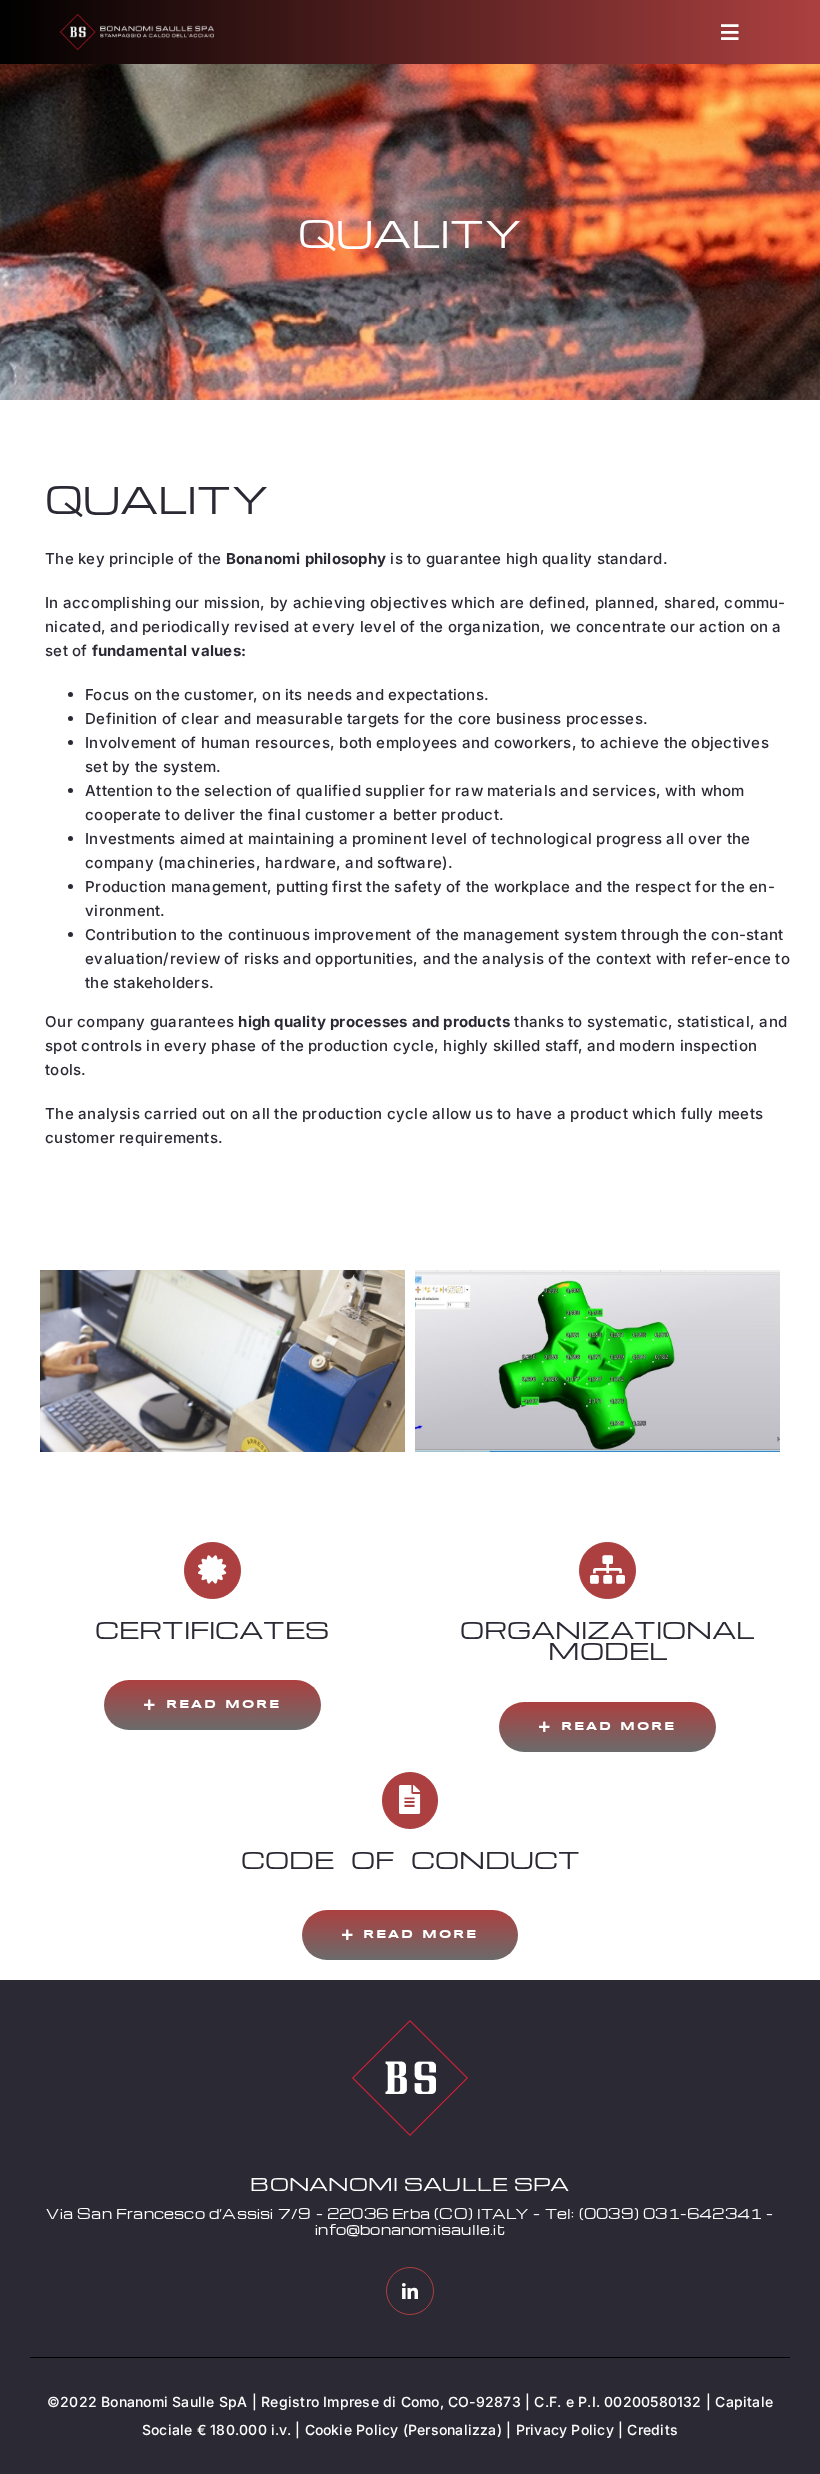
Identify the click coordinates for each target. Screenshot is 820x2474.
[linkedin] (410, 2291)
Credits (652, 2429)
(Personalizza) (452, 2429)
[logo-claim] (137, 21)
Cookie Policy (352, 2429)
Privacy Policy (565, 2429)
